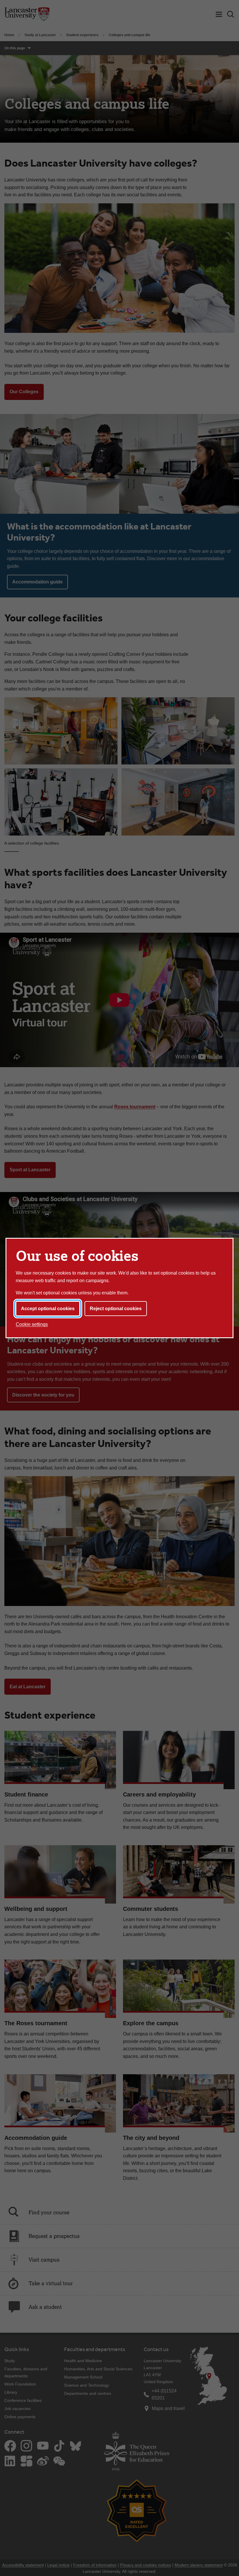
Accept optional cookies (48, 1309)
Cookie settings (32, 1324)
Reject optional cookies (116, 1309)
